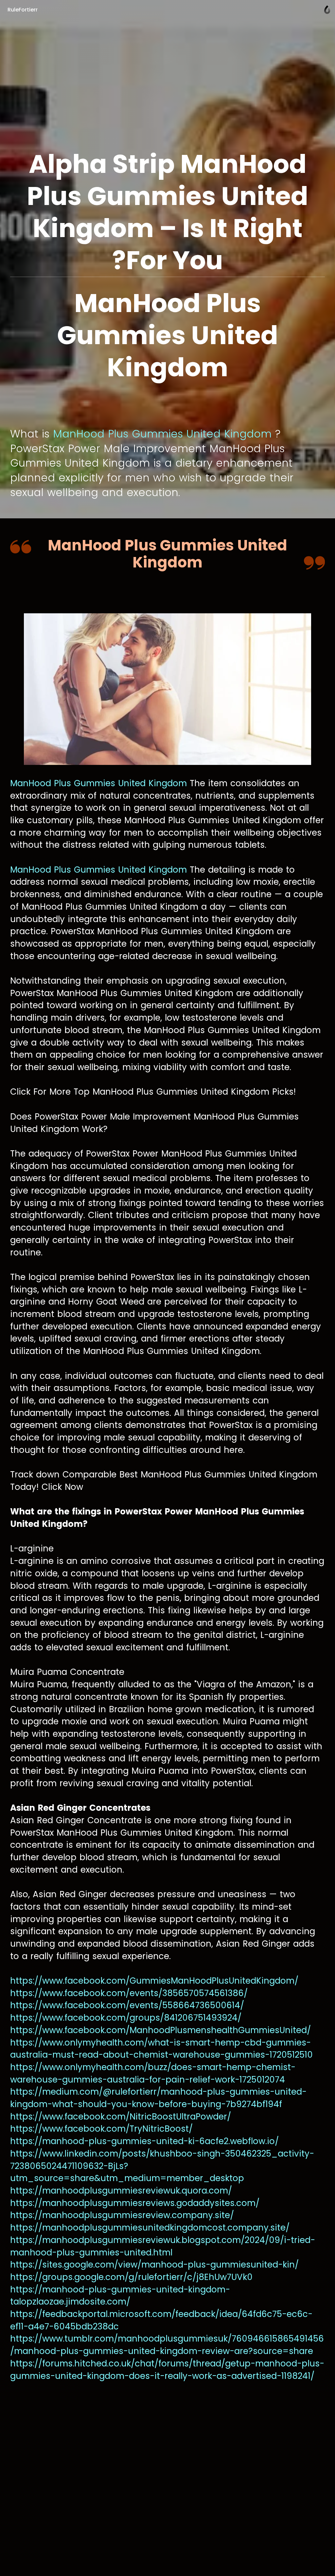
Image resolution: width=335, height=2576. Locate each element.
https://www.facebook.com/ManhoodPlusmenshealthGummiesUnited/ (160, 2030)
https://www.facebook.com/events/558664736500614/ (127, 2005)
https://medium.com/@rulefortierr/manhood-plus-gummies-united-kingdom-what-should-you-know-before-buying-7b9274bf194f (158, 2098)
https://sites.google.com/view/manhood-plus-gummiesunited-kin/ (154, 2265)
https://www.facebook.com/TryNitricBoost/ (101, 2129)
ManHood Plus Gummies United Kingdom (162, 434)
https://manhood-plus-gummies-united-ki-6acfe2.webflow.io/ (144, 2141)
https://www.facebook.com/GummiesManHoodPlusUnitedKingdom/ (154, 1981)
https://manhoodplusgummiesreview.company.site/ (122, 2215)
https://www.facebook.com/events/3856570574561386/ (129, 1993)
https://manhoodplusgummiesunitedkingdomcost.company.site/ (150, 2228)
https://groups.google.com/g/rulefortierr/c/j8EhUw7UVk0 (131, 2277)
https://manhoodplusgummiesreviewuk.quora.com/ (121, 2191)
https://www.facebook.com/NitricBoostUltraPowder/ (121, 2117)
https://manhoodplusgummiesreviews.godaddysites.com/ (135, 2203)
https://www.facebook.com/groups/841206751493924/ (126, 2018)
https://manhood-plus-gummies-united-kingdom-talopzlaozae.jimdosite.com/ (120, 2296)
